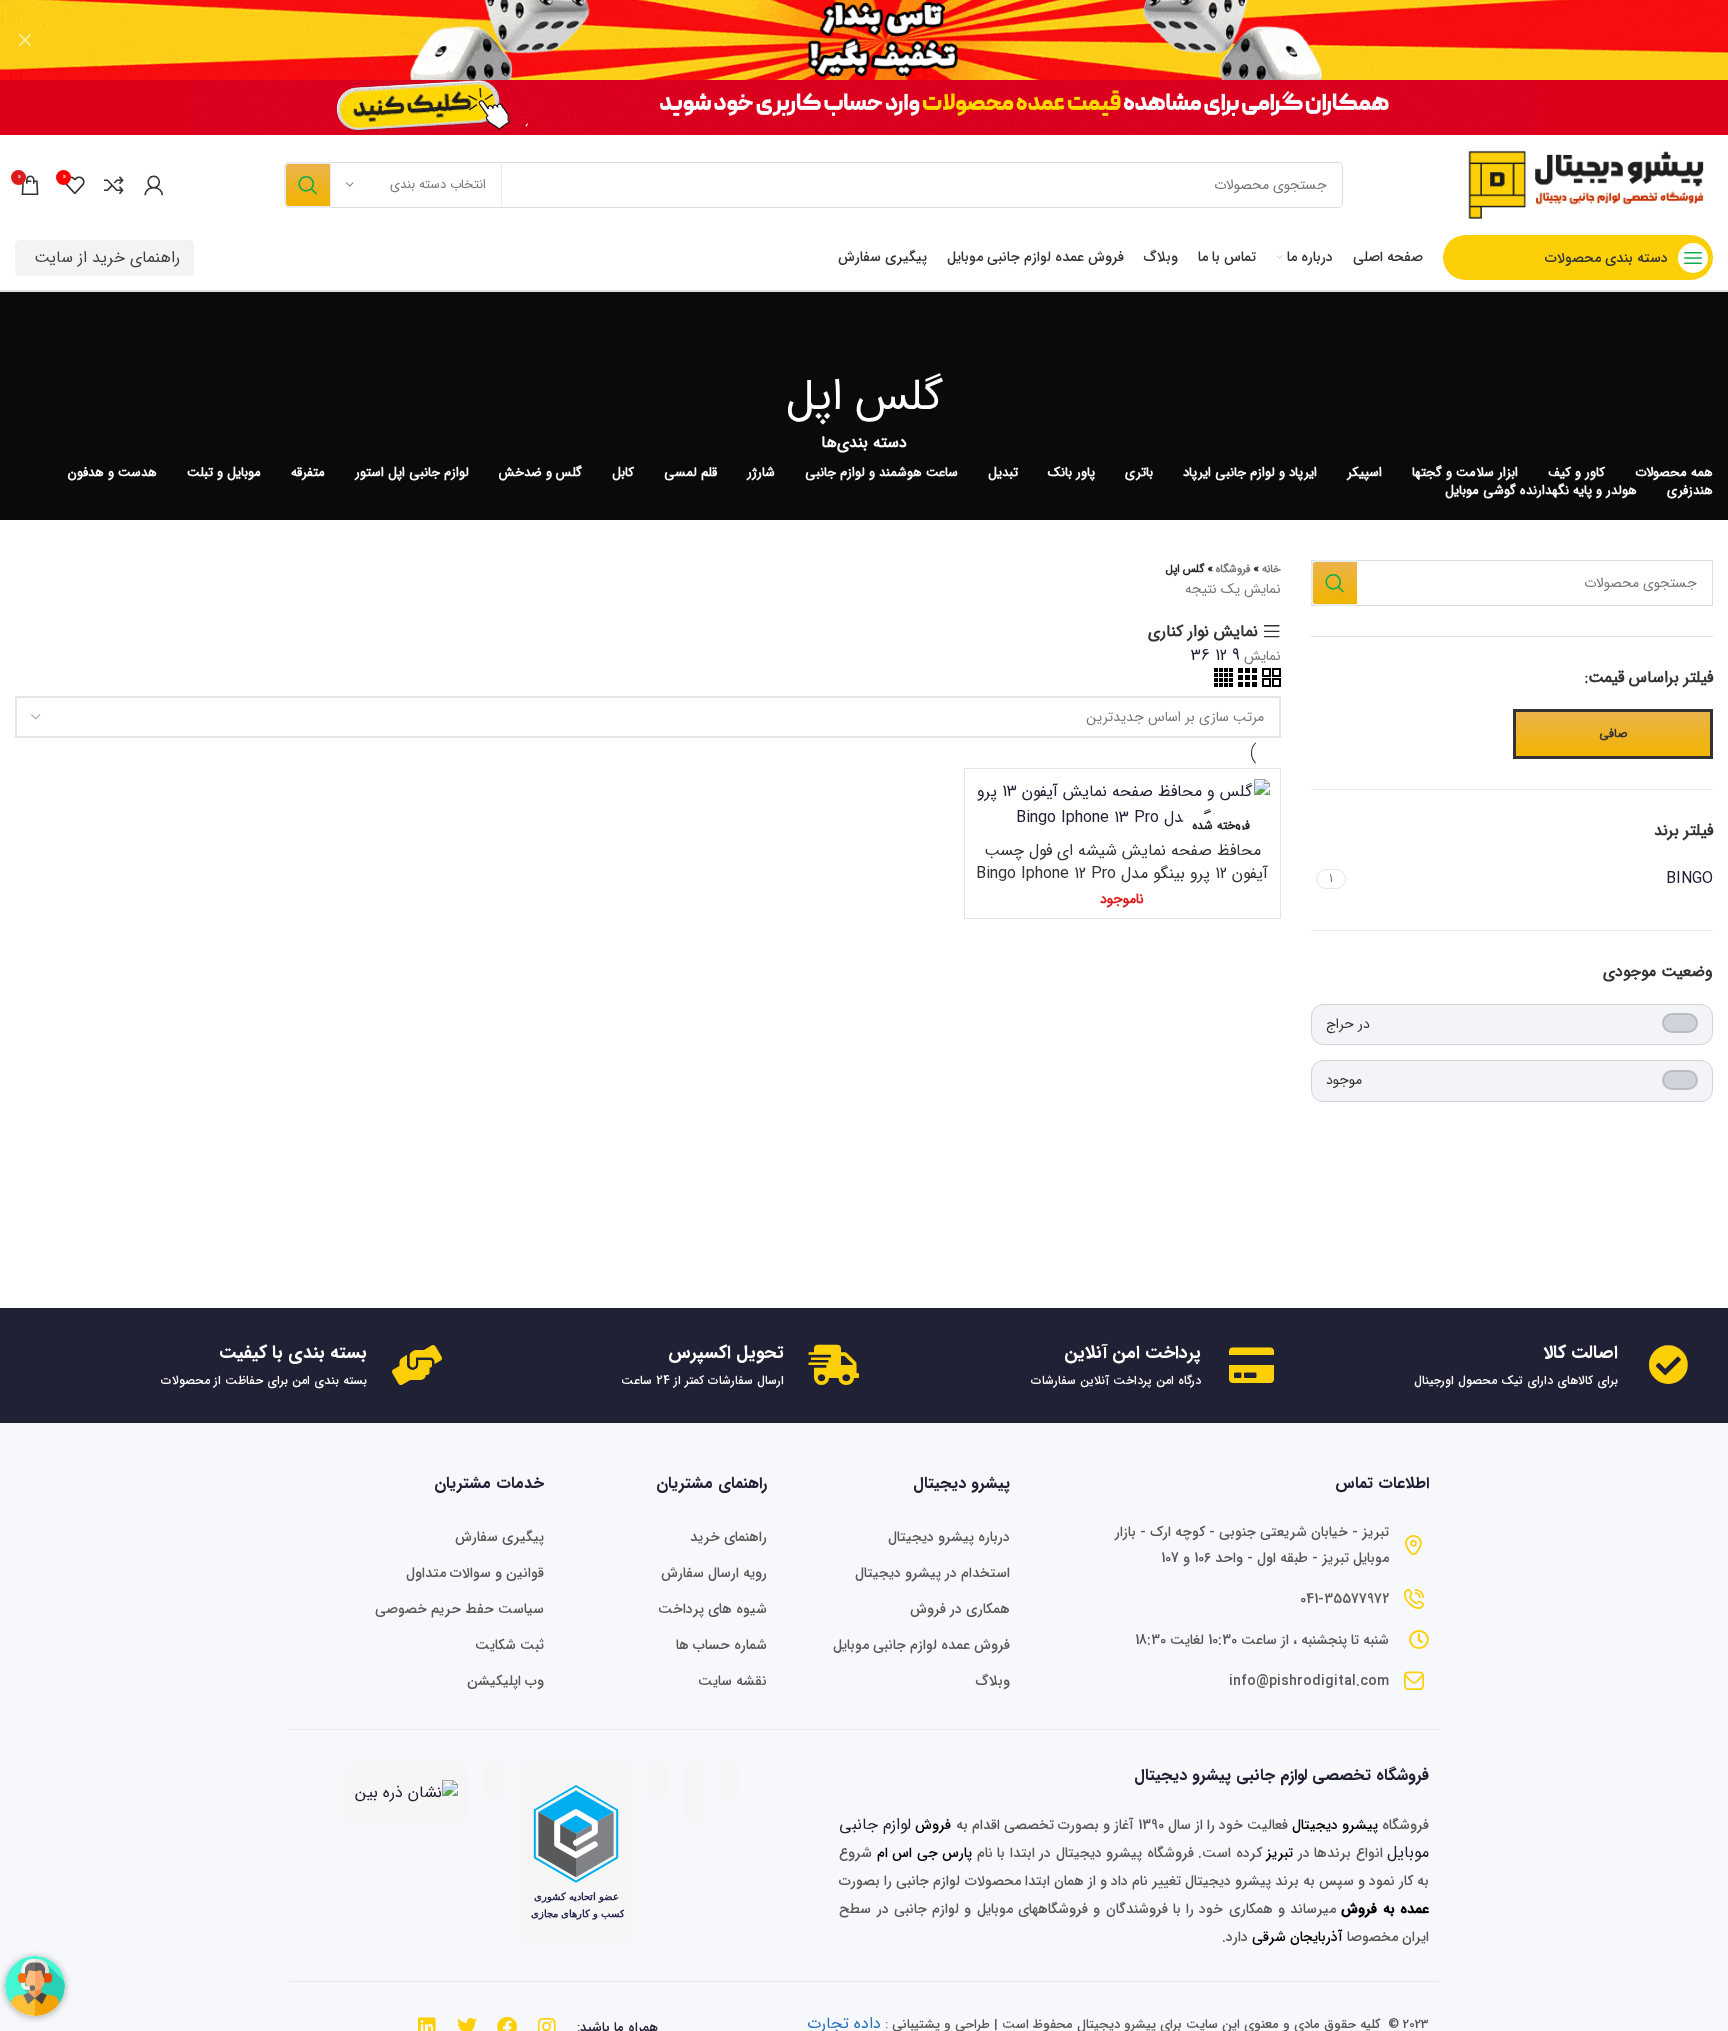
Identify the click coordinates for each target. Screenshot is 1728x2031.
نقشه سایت (732, 1681)
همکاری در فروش (959, 1609)
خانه (1271, 569)
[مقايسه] (990, 811)
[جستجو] (307, 185)
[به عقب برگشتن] (864, 337)
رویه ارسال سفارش (714, 1573)
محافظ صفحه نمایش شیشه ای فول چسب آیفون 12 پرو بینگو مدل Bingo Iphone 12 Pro (1122, 861)
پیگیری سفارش (499, 1537)
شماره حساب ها (721, 1645)
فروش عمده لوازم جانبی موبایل (921, 1645)
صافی (1613, 733)
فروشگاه (1233, 569)
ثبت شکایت (509, 1645)
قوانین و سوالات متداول (475, 1573)
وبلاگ (992, 1681)
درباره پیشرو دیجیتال (948, 1537)
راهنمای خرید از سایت (107, 257)
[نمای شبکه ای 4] (1223, 682)
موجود (1344, 1080)
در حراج (1348, 1024)
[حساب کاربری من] (154, 185)
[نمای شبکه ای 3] (1245, 682)
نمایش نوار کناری (1203, 632)
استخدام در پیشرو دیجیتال (932, 1573)
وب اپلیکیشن (505, 1681)
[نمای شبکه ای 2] (1269, 682)
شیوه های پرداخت (712, 1609)
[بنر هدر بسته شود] (25, 40)
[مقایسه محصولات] (114, 185)
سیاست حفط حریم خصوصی (459, 1609)
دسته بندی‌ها (864, 443)
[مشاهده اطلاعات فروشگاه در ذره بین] (406, 1792)
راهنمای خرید (728, 1537)
